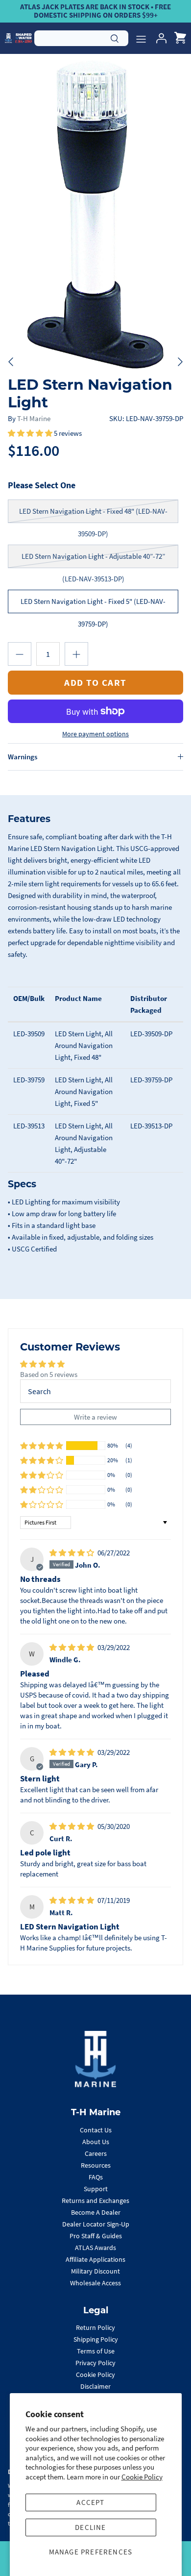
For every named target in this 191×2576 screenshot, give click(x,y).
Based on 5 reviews (49, 1374)
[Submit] (115, 37)
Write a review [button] (95, 1417)
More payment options (95, 734)
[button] (31, 433)
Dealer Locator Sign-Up (96, 2224)
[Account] (159, 38)
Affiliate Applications (95, 2259)
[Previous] (11, 362)
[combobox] (81, 38)
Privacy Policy (95, 2363)
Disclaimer (95, 2386)
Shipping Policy (96, 2339)
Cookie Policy (142, 2477)
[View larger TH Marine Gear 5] (95, 213)
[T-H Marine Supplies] (18, 38)
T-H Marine (34, 418)
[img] (72, 1553)
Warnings (23, 757)
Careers (96, 2153)
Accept (90, 2502)
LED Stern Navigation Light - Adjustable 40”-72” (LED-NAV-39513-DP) (93, 560)
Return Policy (95, 2327)
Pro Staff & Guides (96, 2236)
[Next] (180, 362)
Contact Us (96, 2130)
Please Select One (42, 485)
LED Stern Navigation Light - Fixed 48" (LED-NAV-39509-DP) (93, 515)
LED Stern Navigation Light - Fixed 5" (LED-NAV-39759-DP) (93, 605)
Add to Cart (95, 682)
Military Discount (95, 2271)
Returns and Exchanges (95, 2201)
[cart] (180, 38)
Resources (96, 2165)
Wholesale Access (95, 2283)
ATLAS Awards (95, 2248)
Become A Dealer (96, 2212)
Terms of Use (96, 2351)
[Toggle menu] (141, 38)
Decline (90, 2527)
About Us (96, 2142)
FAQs (96, 2177)
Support (96, 2189)
